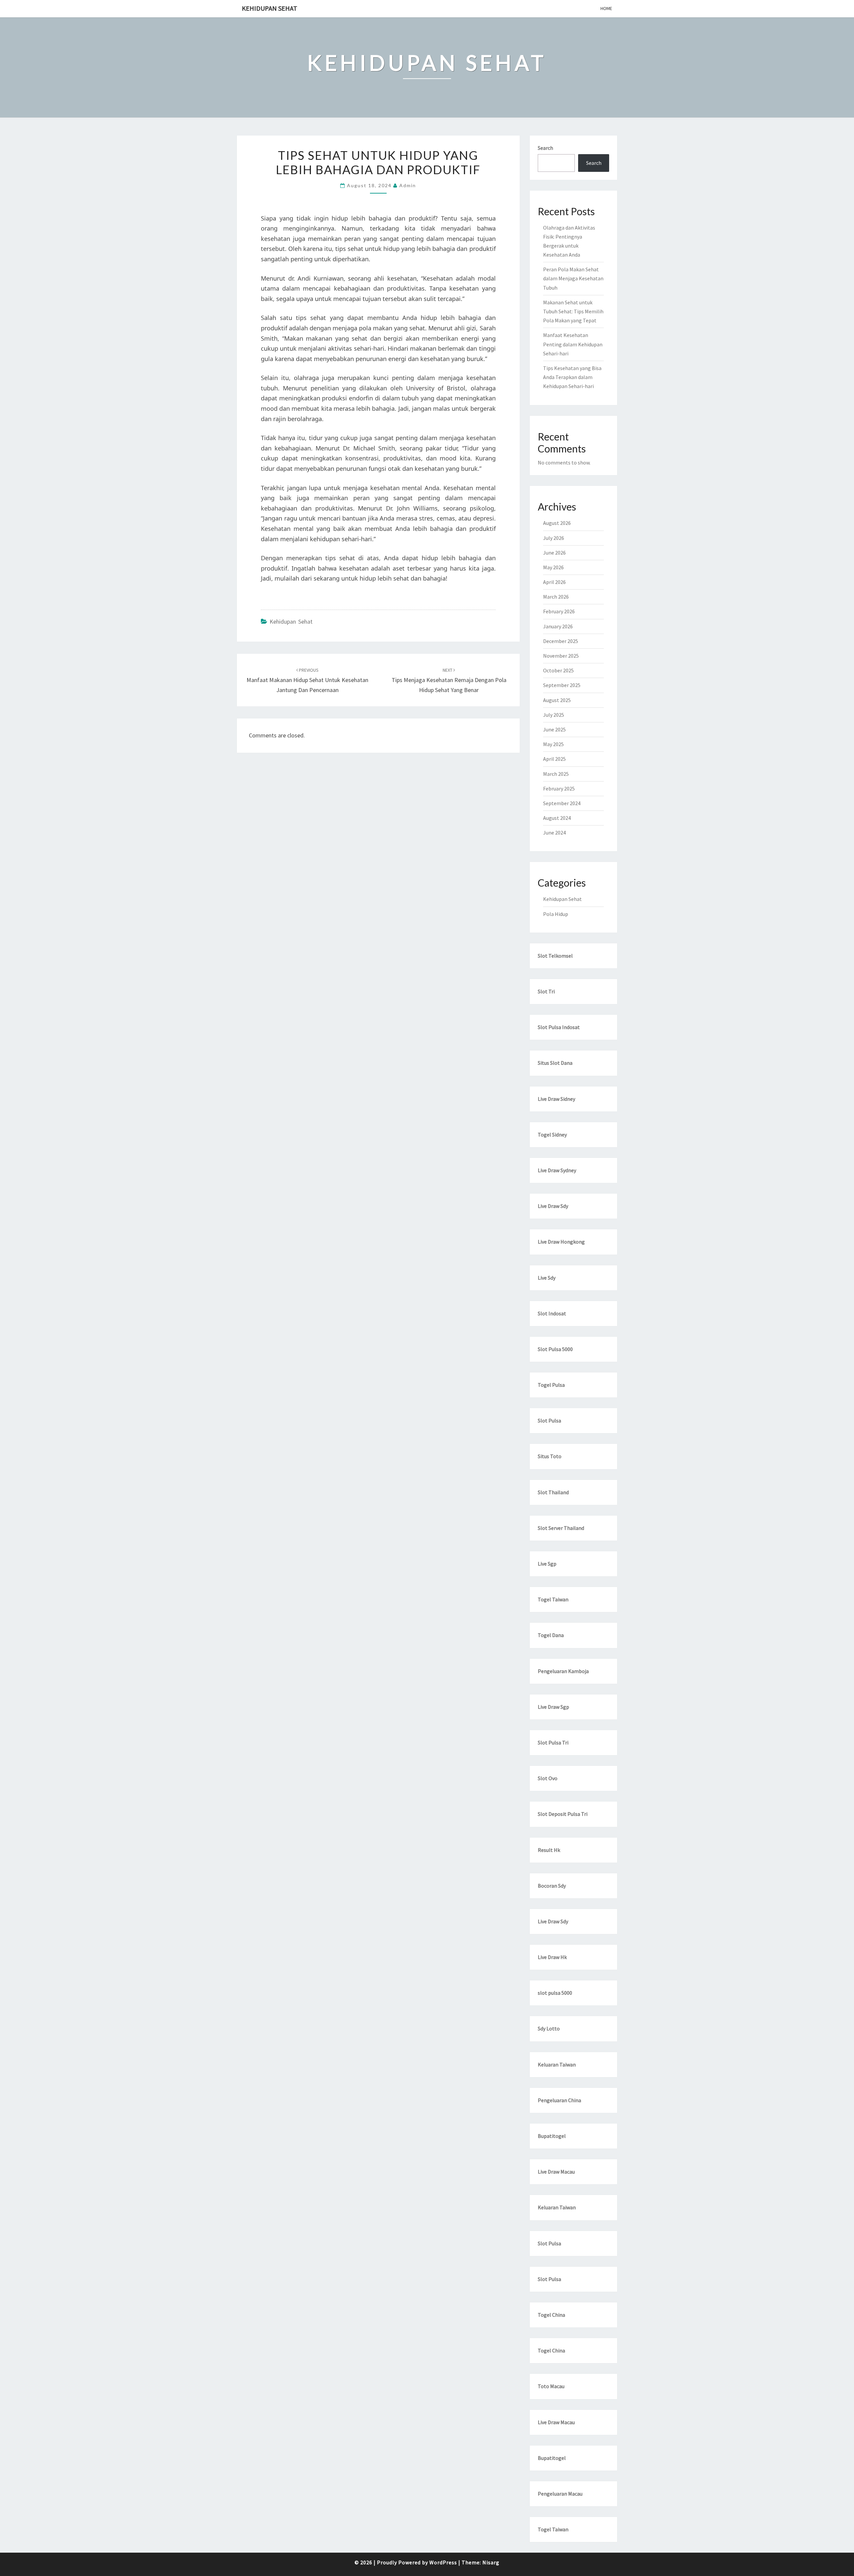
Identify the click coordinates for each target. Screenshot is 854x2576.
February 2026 (559, 611)
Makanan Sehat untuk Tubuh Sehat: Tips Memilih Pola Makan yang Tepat (573, 311)
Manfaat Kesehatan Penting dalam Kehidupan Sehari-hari (573, 344)
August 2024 (557, 818)
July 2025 (554, 715)
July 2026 (554, 538)
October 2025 (558, 670)
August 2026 (557, 523)
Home (606, 8)
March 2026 (556, 597)
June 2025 (554, 729)
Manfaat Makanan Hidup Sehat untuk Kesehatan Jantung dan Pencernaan (307, 680)
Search (545, 148)
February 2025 (559, 788)
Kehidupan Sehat (270, 8)
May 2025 (553, 744)
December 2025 (561, 641)
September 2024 (562, 803)
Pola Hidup (556, 914)
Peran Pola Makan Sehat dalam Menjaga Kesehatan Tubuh (573, 278)
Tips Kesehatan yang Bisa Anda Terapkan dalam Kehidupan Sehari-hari (572, 377)
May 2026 (553, 567)
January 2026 (558, 626)
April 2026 (554, 582)
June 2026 (554, 553)
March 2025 (556, 774)
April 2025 (554, 759)
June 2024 (554, 833)
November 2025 (561, 656)
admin (408, 185)
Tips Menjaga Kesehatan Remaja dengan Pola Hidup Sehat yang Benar (449, 680)
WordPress (443, 2562)
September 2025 (562, 685)
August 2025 (557, 700)
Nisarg (491, 2562)
